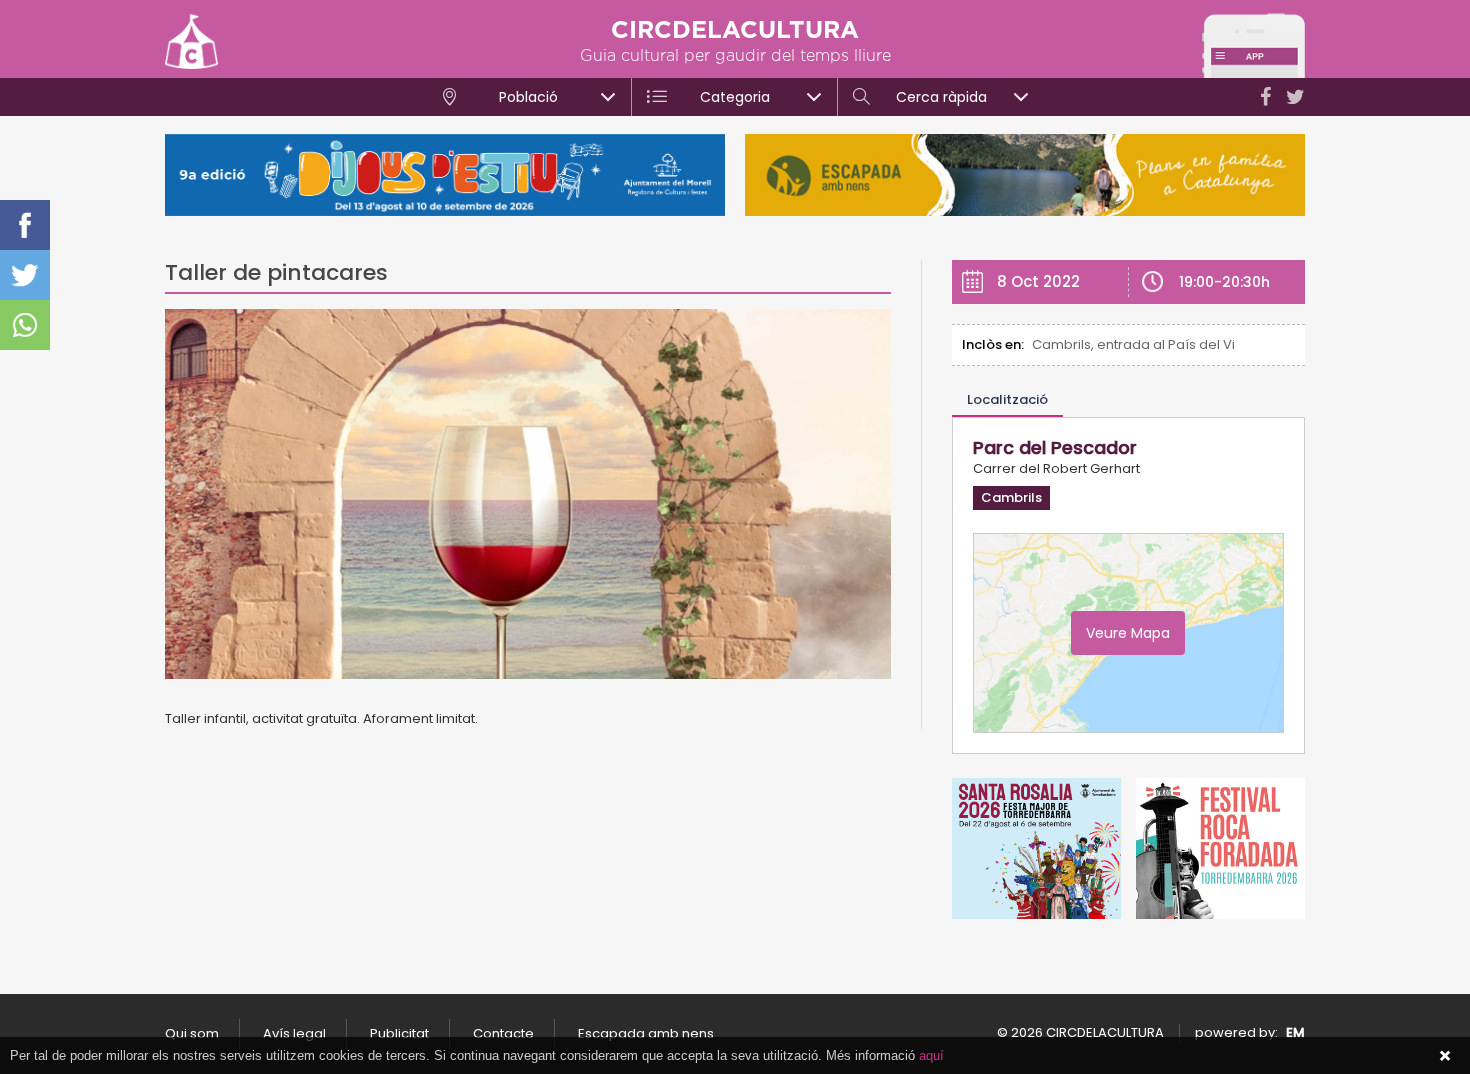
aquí (931, 1055)
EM (1295, 1032)
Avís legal (294, 1033)
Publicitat (399, 1033)
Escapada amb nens (646, 1033)
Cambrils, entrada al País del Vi (1133, 344)
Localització (1007, 399)
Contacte (503, 1033)
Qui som (192, 1033)
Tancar (1445, 1056)
